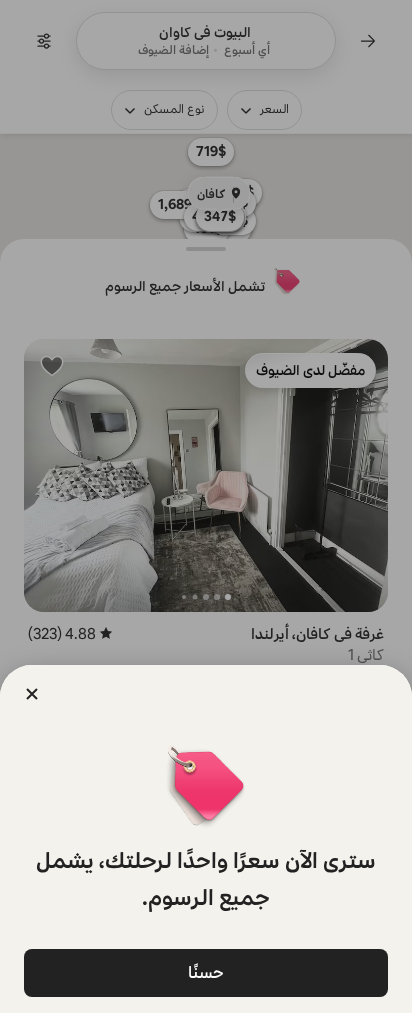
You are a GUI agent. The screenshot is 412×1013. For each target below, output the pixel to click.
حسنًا (206, 972)
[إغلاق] (32, 694)
